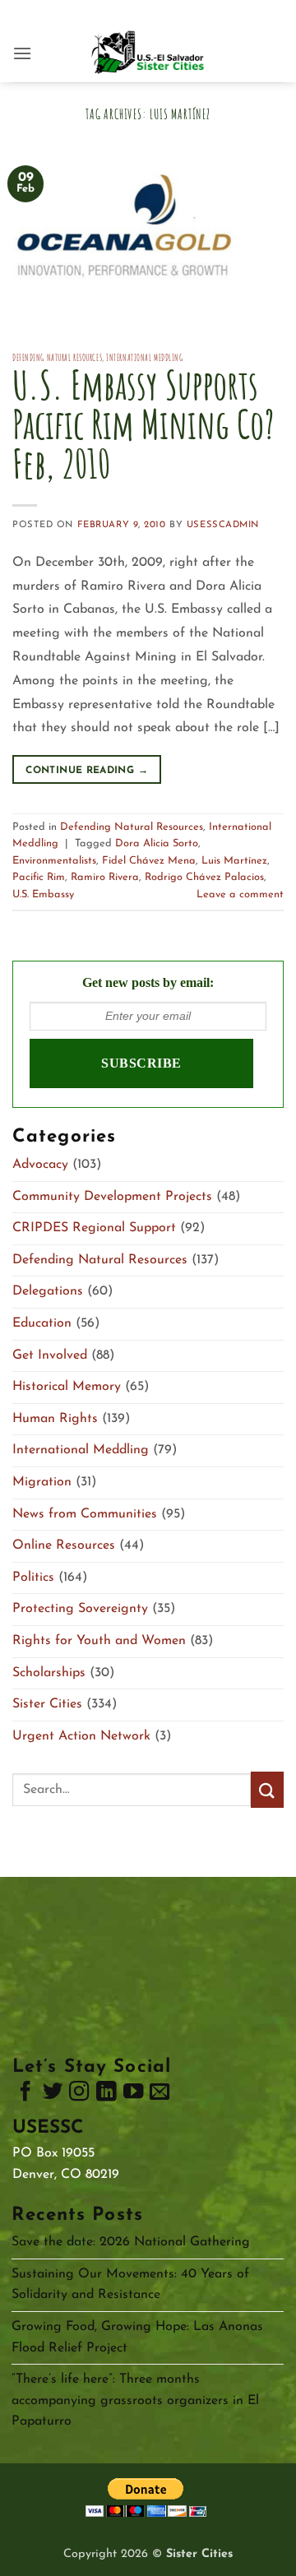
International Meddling (144, 358)
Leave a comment (240, 894)
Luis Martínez (234, 861)
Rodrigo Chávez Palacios (204, 877)
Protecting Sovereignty (80, 1609)
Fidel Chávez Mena (149, 861)
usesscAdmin (223, 525)
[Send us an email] (160, 2095)
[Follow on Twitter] (53, 2095)
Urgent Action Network (81, 1736)
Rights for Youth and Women (99, 1641)
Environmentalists (54, 861)
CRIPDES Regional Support (94, 1228)
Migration (42, 1482)
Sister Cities (47, 1704)
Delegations (48, 1291)
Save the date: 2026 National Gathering (131, 2242)
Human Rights (55, 1419)
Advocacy (40, 1165)
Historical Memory (67, 1387)
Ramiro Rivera (105, 877)
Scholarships (49, 1673)
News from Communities (85, 1514)
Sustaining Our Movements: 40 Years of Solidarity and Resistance (130, 2285)
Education (42, 1323)
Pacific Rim (39, 877)
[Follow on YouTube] (133, 2095)
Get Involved (50, 1355)
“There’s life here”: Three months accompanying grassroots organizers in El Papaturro (135, 2400)
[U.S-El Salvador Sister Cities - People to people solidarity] (148, 53)
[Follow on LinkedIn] (106, 2095)
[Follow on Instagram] (79, 2095)
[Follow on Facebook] (25, 2095)
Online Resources (64, 1545)
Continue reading (87, 771)
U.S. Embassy (43, 894)
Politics (33, 1578)
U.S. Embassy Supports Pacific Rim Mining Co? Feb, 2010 (143, 424)
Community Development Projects (112, 1197)
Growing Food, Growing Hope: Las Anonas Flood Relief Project (137, 2337)
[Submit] (267, 1789)
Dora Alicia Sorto (157, 843)
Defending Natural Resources (57, 358)
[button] (22, 53)
